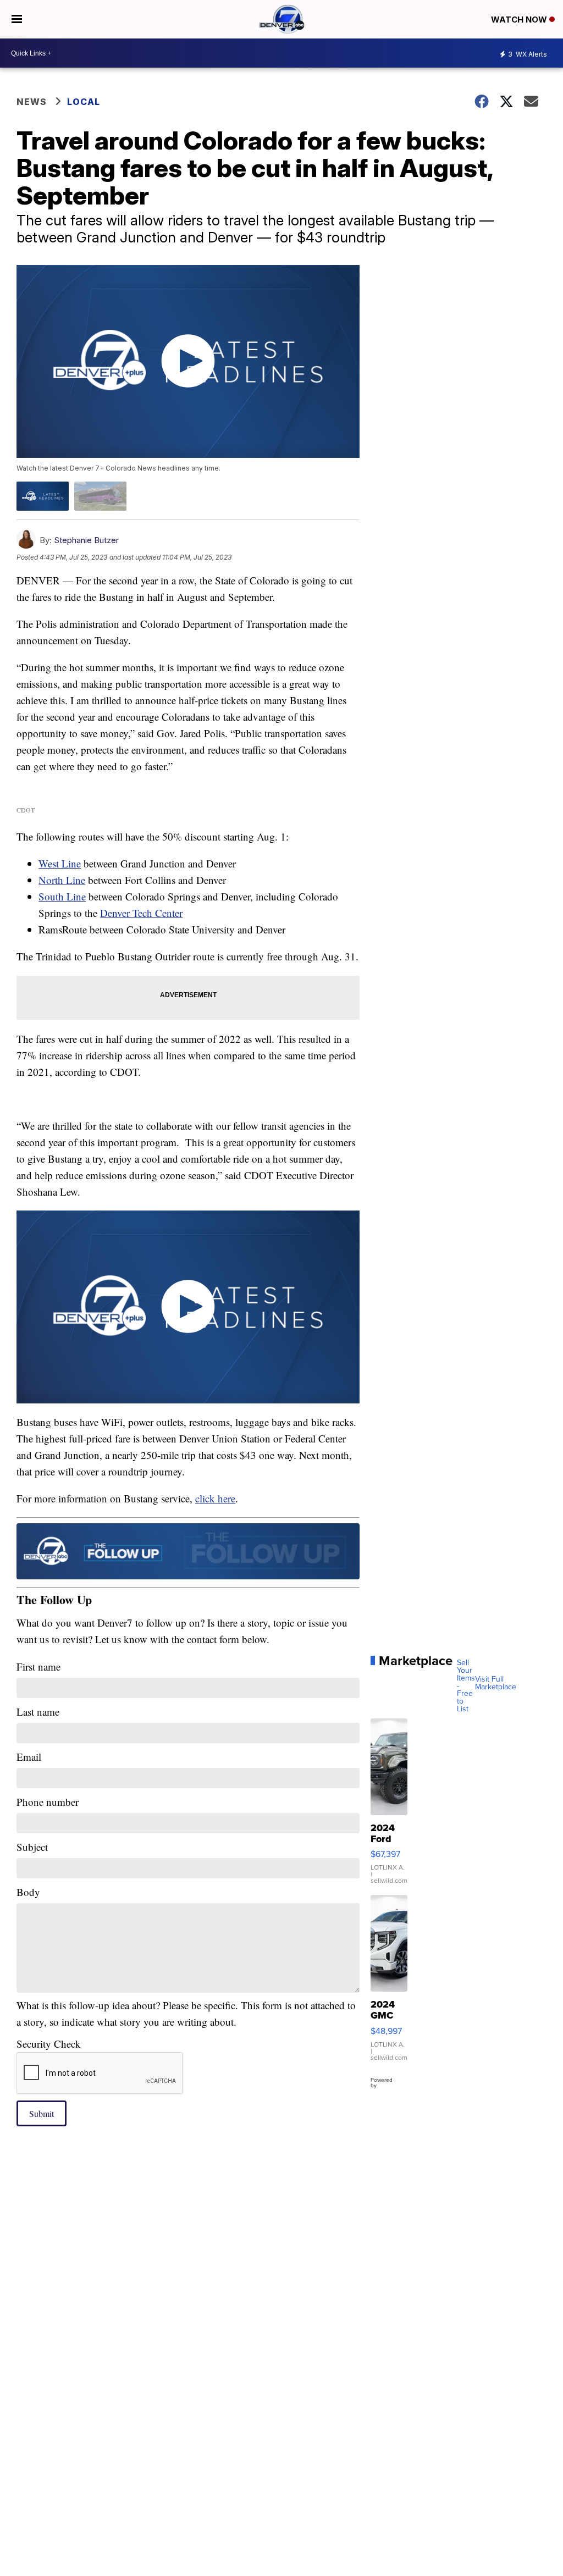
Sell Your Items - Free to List (466, 1686)
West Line (60, 863)
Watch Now (520, 20)
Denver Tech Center (141, 913)
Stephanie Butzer (86, 540)
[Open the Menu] (17, 19)
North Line (62, 880)
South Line (62, 896)
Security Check (49, 2044)
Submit (42, 2113)
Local (84, 102)
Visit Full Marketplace (496, 1683)
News (32, 102)
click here (215, 1498)
